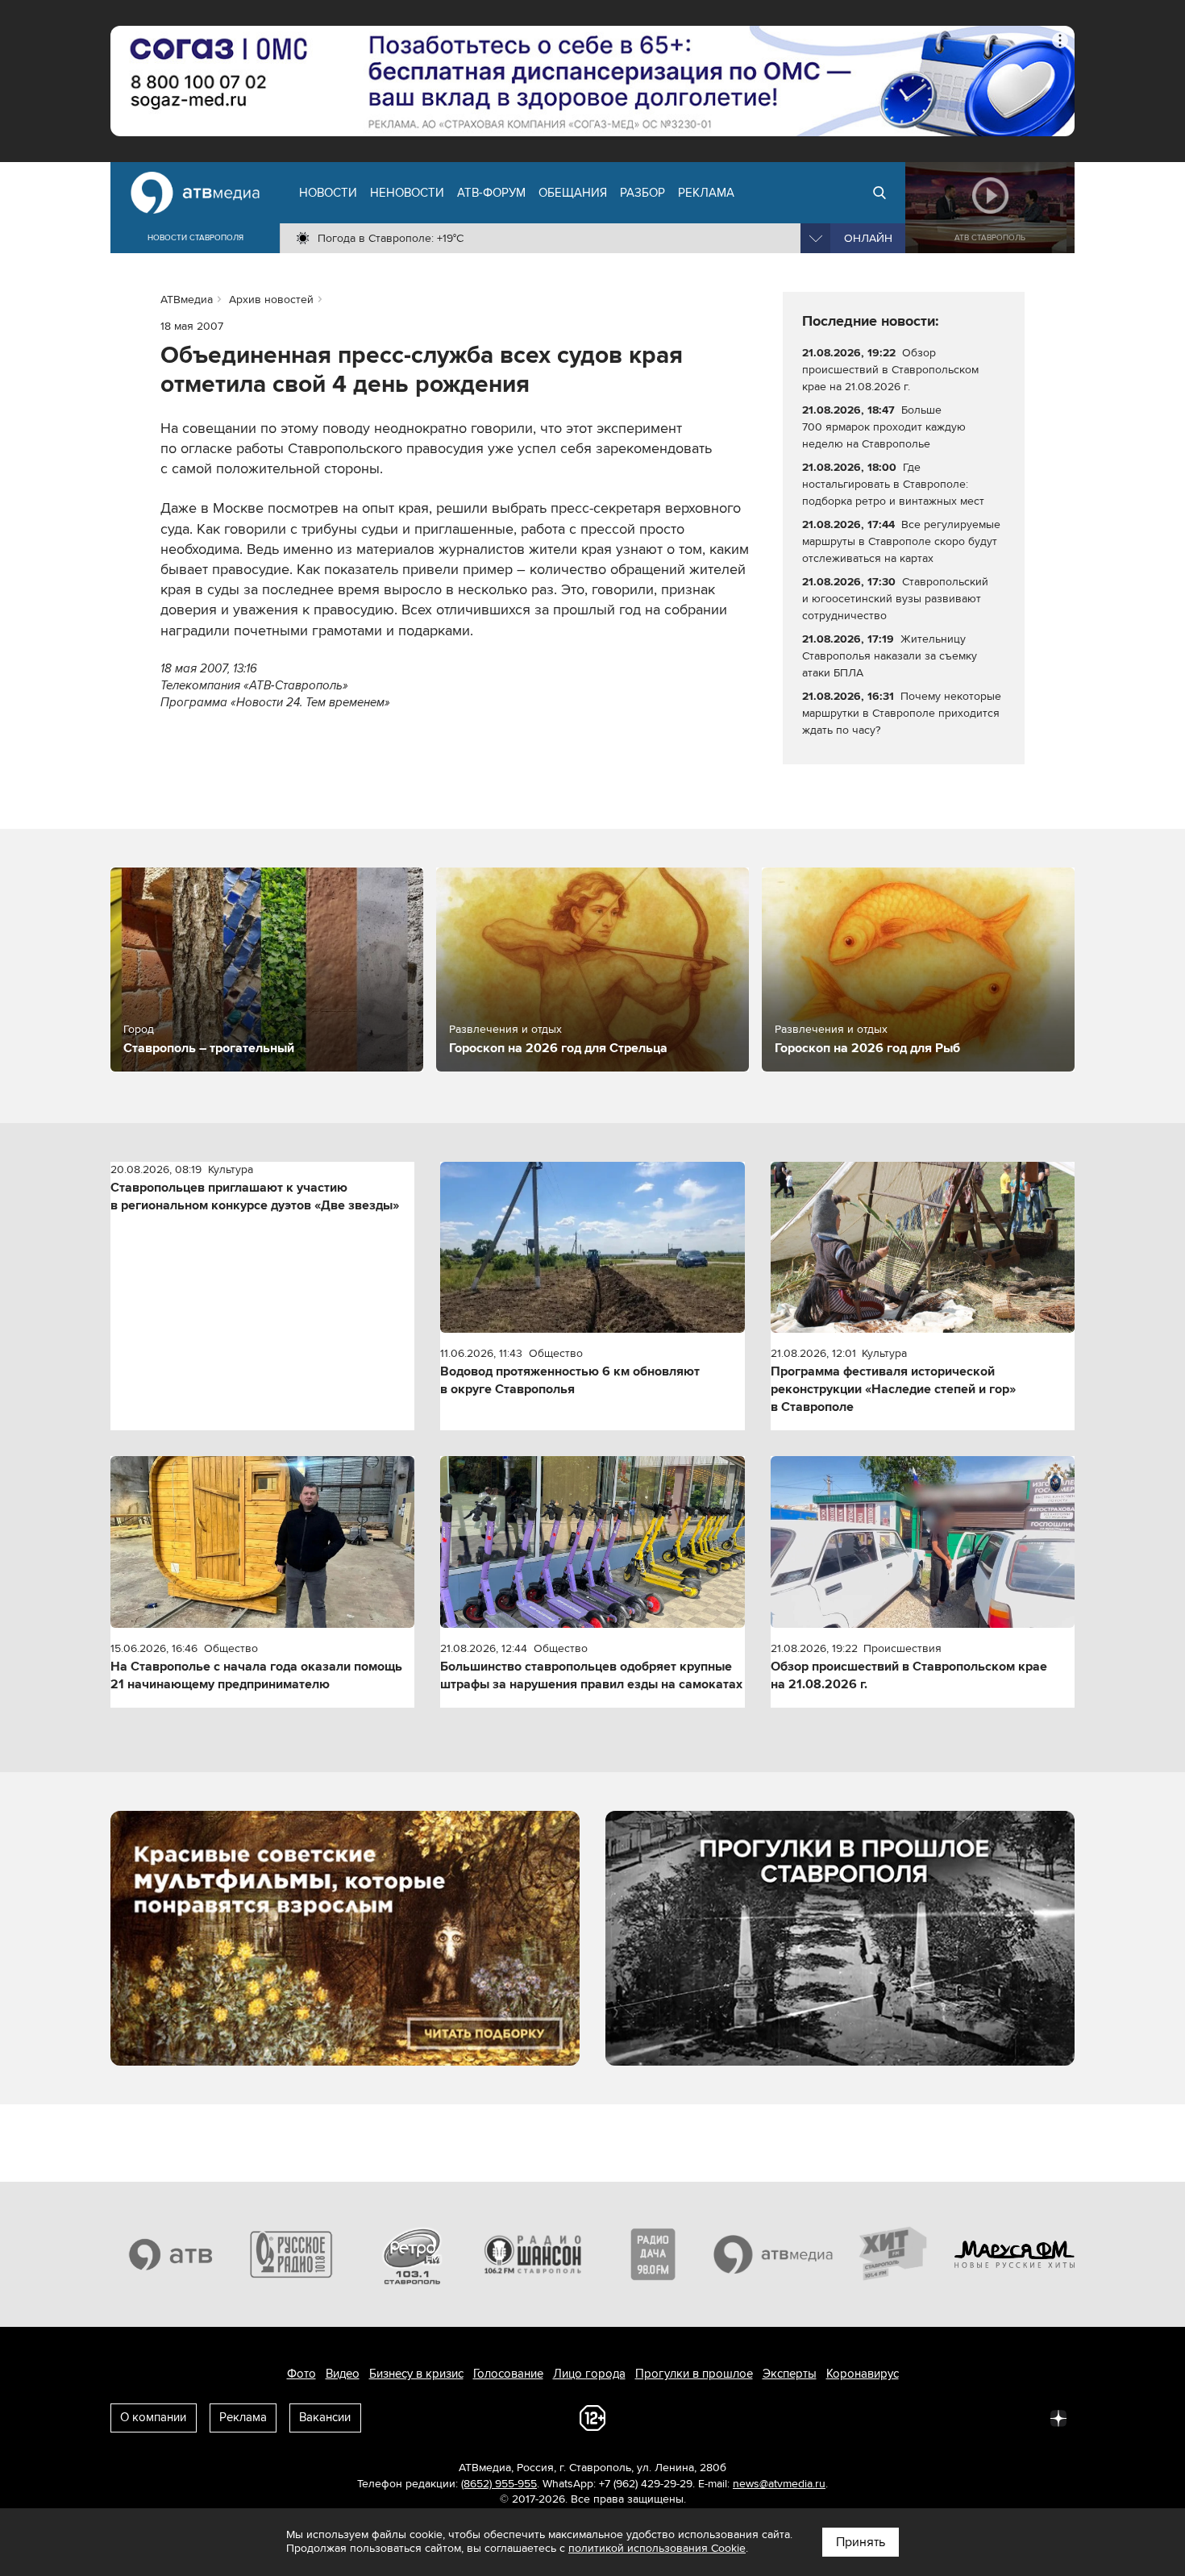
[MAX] (952, 2417)
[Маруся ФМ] (1015, 2254)
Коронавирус (863, 2374)
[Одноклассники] (917, 2417)
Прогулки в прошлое (694, 2374)
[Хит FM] (894, 2254)
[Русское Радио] (292, 2254)
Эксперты (790, 2374)
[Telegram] (881, 2417)
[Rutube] (1023, 2417)
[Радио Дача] (653, 2254)
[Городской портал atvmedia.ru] (774, 2254)
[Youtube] (987, 2417)
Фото (301, 2374)
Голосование (508, 2374)
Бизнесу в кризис (416, 2374)
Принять (861, 2542)
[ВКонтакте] (846, 2417)
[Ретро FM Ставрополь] (412, 2254)
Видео (343, 2374)
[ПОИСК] (879, 193)
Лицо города (589, 2374)
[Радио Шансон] (533, 2254)
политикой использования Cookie (657, 2548)
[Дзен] (1058, 2417)
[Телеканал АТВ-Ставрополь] (171, 2254)
